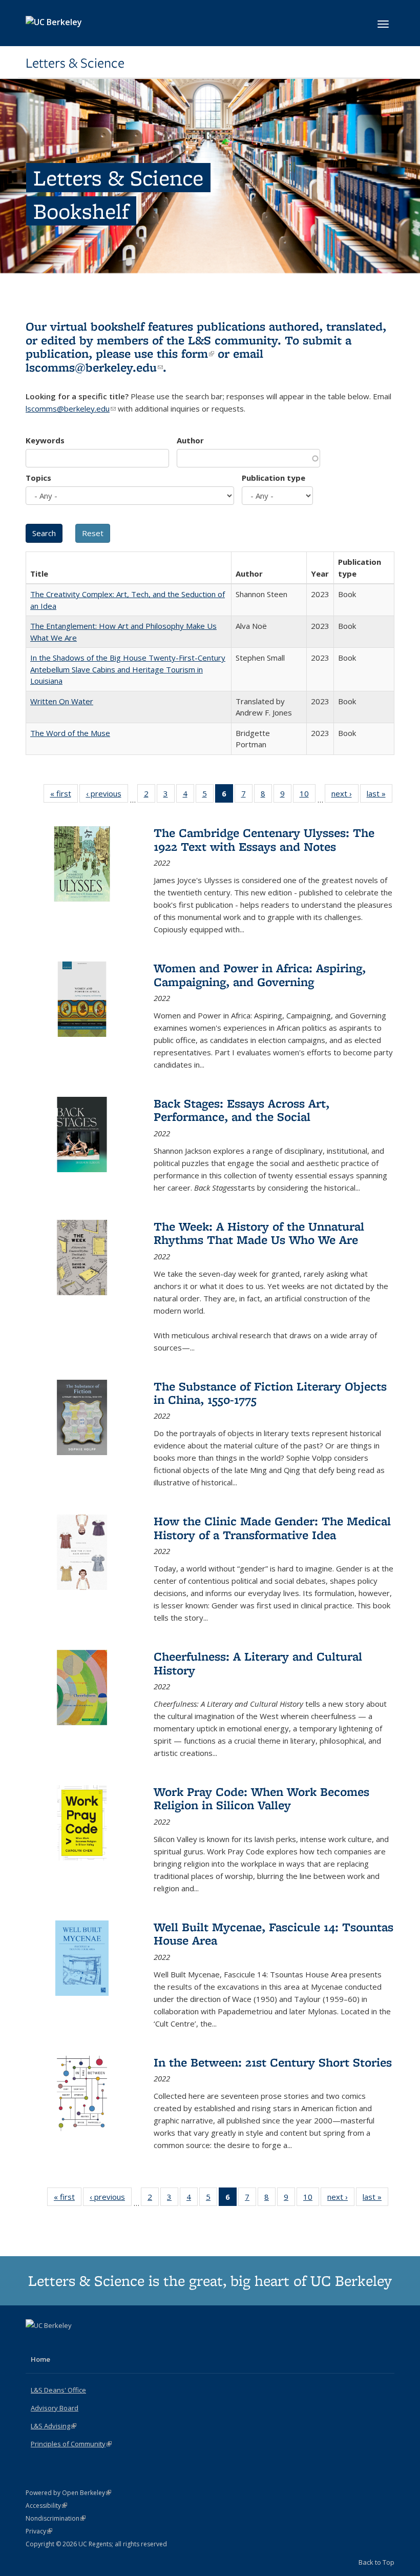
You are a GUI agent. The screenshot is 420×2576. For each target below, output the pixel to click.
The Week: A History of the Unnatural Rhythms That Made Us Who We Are (259, 1233)
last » (380, 796)
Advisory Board (55, 2408)
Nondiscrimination (56, 2518)
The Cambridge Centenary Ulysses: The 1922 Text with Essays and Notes (264, 839)
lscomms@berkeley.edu (94, 367)
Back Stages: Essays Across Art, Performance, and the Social (241, 1110)
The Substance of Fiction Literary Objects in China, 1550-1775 (270, 1393)
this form (185, 353)
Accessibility (46, 2506)
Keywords (45, 440)
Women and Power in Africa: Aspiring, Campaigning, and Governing (260, 975)
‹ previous (107, 796)
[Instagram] (75, 2343)
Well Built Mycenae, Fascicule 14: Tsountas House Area (274, 1934)
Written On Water (62, 701)
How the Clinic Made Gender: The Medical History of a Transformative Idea (272, 1528)
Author (190, 440)
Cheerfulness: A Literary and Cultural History (258, 1663)
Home (40, 2359)
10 (308, 796)
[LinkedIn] (55, 2343)
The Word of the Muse (70, 733)
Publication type (274, 478)
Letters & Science (75, 63)
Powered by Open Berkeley (68, 2493)
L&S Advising (54, 2426)
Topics (38, 478)
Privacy (39, 2531)
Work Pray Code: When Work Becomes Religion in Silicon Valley (261, 1798)
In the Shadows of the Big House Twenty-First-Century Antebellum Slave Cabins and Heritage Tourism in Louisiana (128, 669)
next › (345, 796)
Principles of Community (71, 2444)
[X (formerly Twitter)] (35, 2343)
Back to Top (376, 2562)
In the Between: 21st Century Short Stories (273, 2062)
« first (64, 796)
